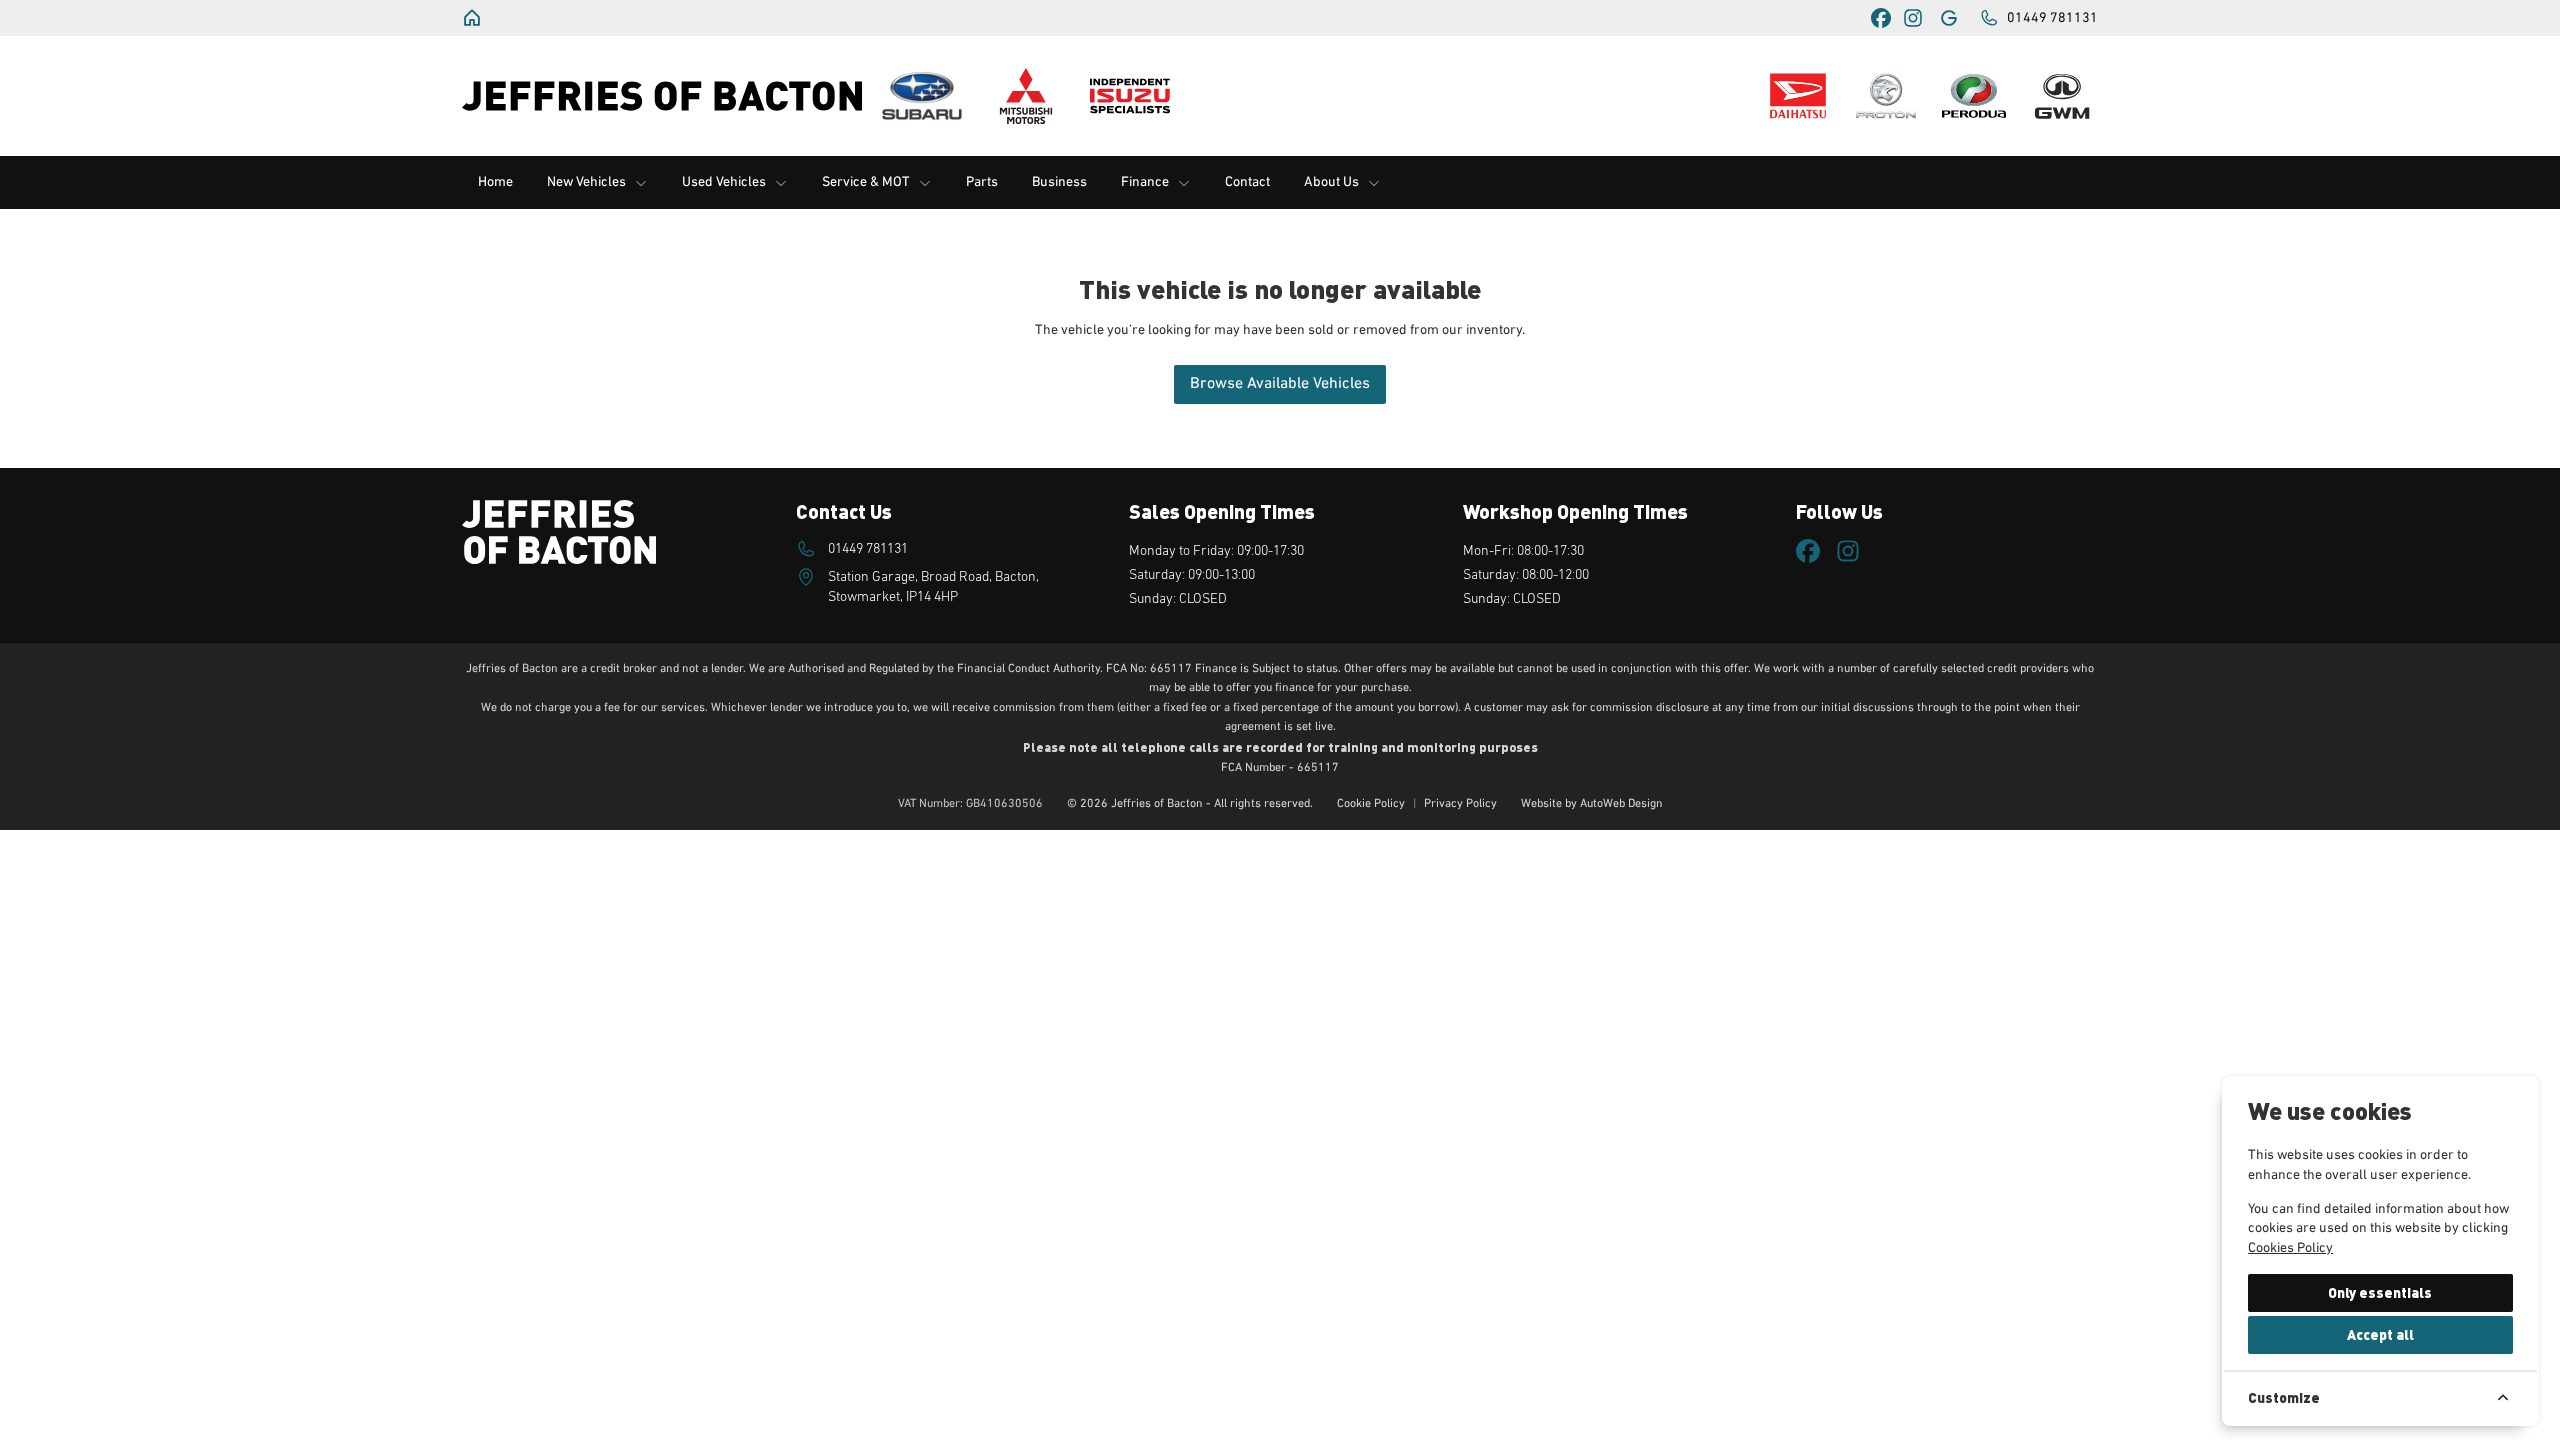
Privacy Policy (1460, 804)
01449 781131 (868, 549)
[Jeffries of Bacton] (474, 18)
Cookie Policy (1371, 804)
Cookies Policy (2290, 1248)
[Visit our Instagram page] (1913, 18)
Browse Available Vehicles (1280, 384)
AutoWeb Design (1621, 804)
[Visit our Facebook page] (1881, 18)
